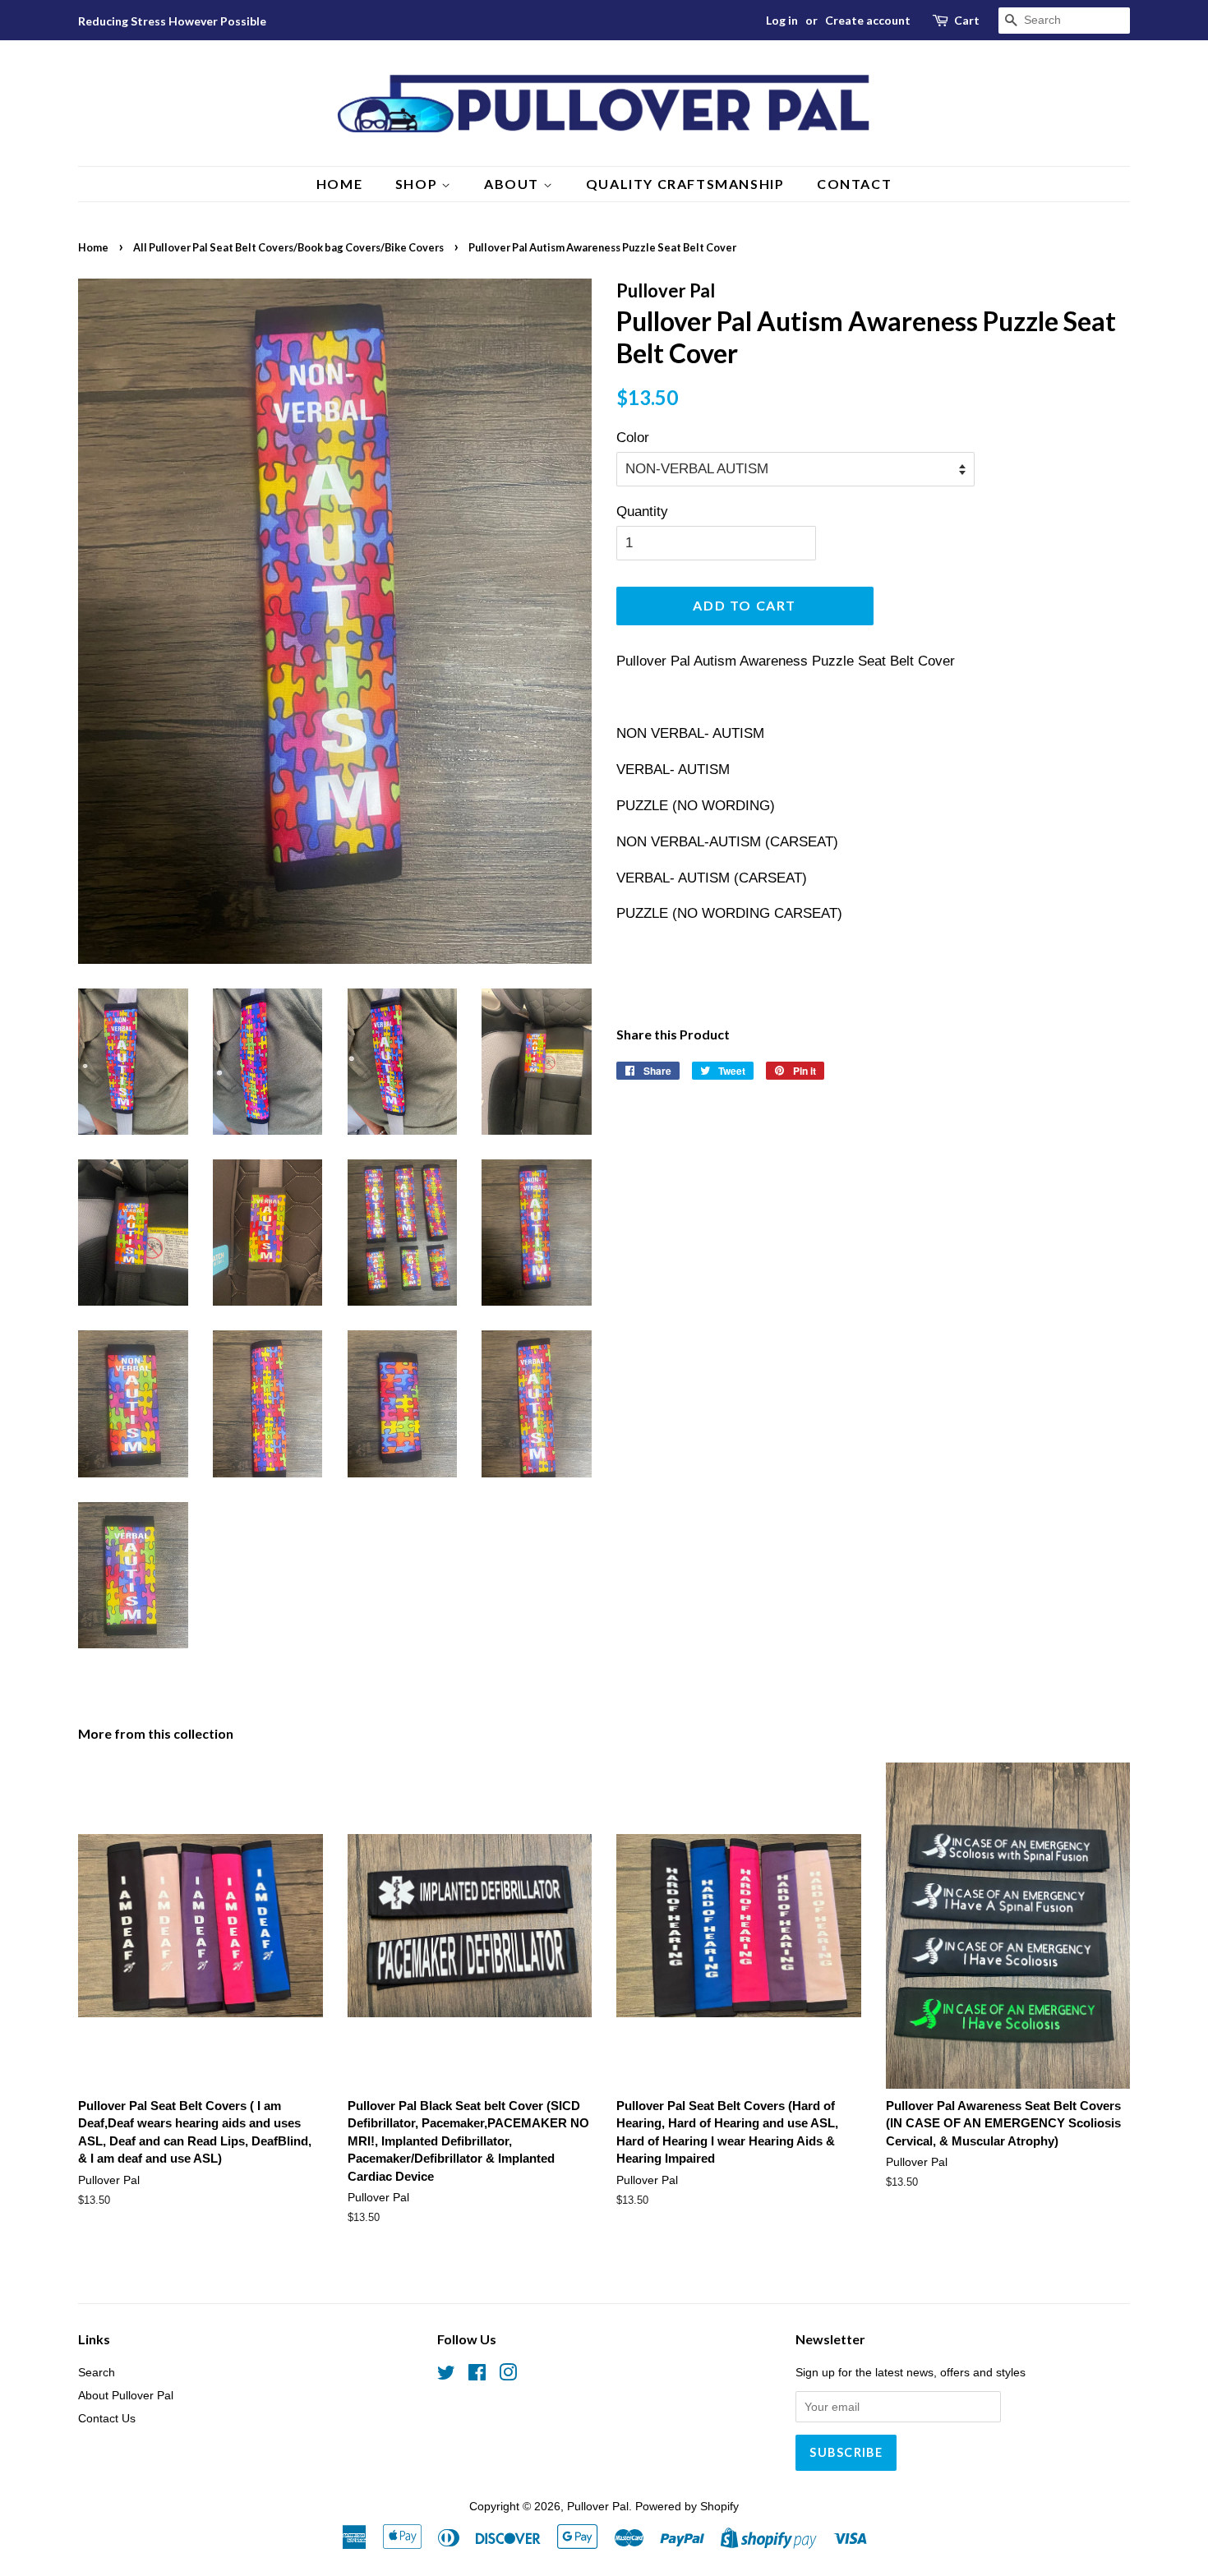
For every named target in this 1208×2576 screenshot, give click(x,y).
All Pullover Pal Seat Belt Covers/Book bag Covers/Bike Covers (288, 247)
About (514, 184)
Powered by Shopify (687, 2506)
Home (339, 184)
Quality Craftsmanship (685, 184)
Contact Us (107, 2418)
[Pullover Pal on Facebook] (477, 2376)
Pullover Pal (598, 2506)
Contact (854, 184)
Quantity (642, 512)
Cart (967, 20)
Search (97, 2372)
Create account (868, 20)
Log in (782, 20)
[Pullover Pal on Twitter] (446, 2376)
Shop (418, 184)
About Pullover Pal (126, 2395)
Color (633, 438)
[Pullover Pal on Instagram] (508, 2376)
